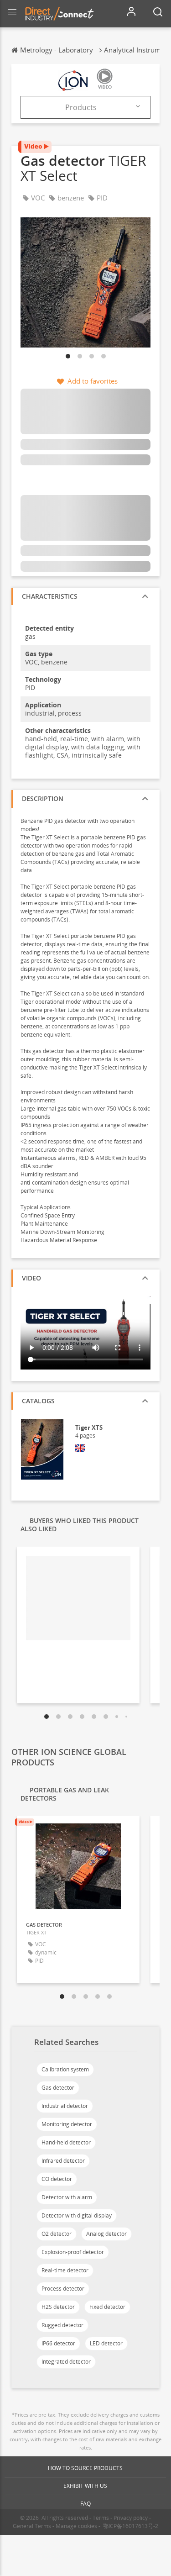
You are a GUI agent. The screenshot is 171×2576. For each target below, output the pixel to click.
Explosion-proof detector (73, 2252)
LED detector (106, 2343)
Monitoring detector (67, 2124)
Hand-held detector (66, 2142)
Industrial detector (65, 2106)
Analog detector (106, 2234)
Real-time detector (65, 2270)
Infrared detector (63, 2161)
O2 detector (57, 2234)
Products (81, 107)
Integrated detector (66, 2362)
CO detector (57, 2179)
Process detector (63, 2289)
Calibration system (65, 2069)
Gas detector (58, 2088)
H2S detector (58, 2307)
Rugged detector (62, 2325)
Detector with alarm (67, 2197)
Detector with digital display (77, 2215)
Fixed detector (107, 2307)
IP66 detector (58, 2343)
